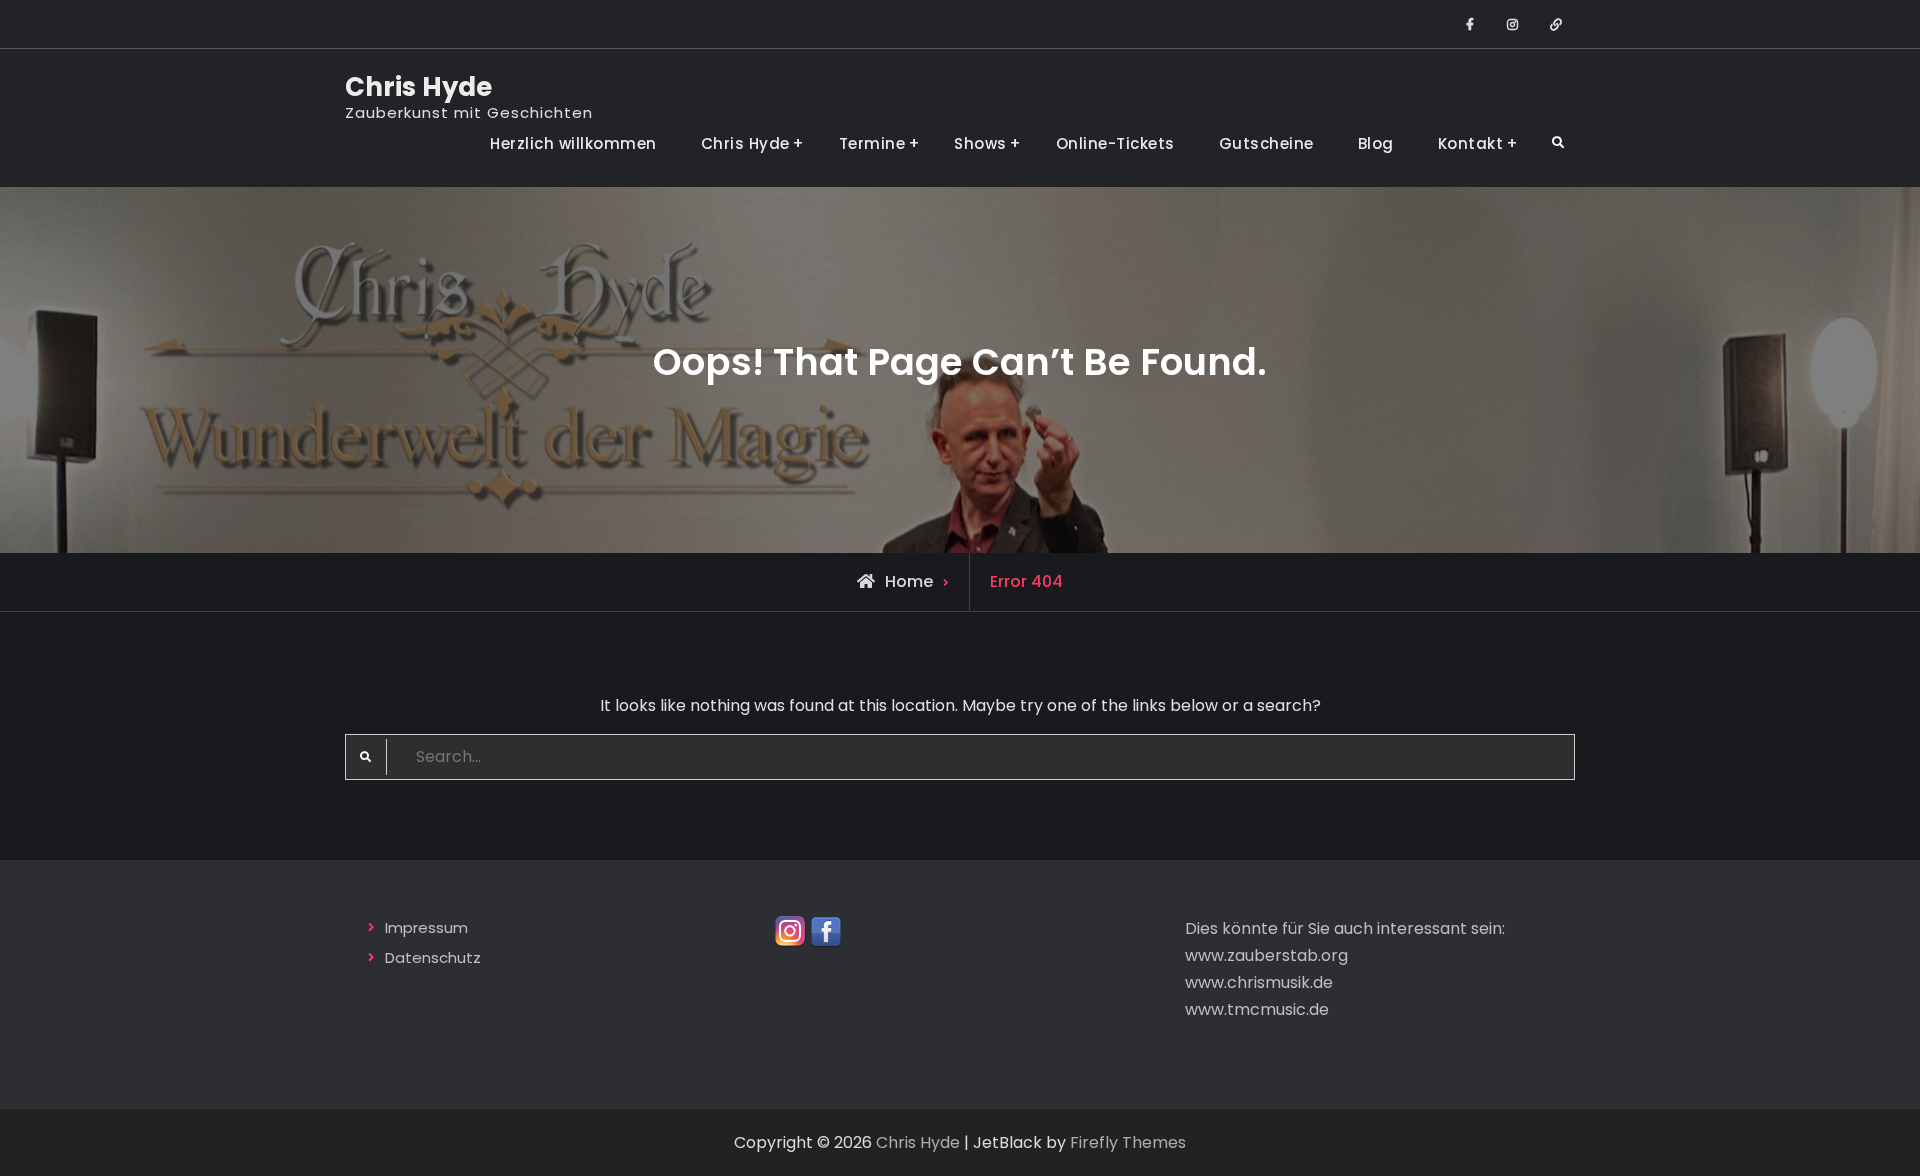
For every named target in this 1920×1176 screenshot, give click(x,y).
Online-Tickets (1115, 143)
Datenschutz (433, 957)
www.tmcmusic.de (1257, 1009)
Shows (980, 143)
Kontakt (1471, 143)
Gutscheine (1266, 143)
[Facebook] (826, 930)
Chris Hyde (418, 87)
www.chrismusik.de (1259, 982)
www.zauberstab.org (1266, 955)
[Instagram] (790, 930)
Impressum (426, 927)
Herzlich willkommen (573, 143)
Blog (1376, 143)
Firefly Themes (1128, 1142)
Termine (872, 143)
